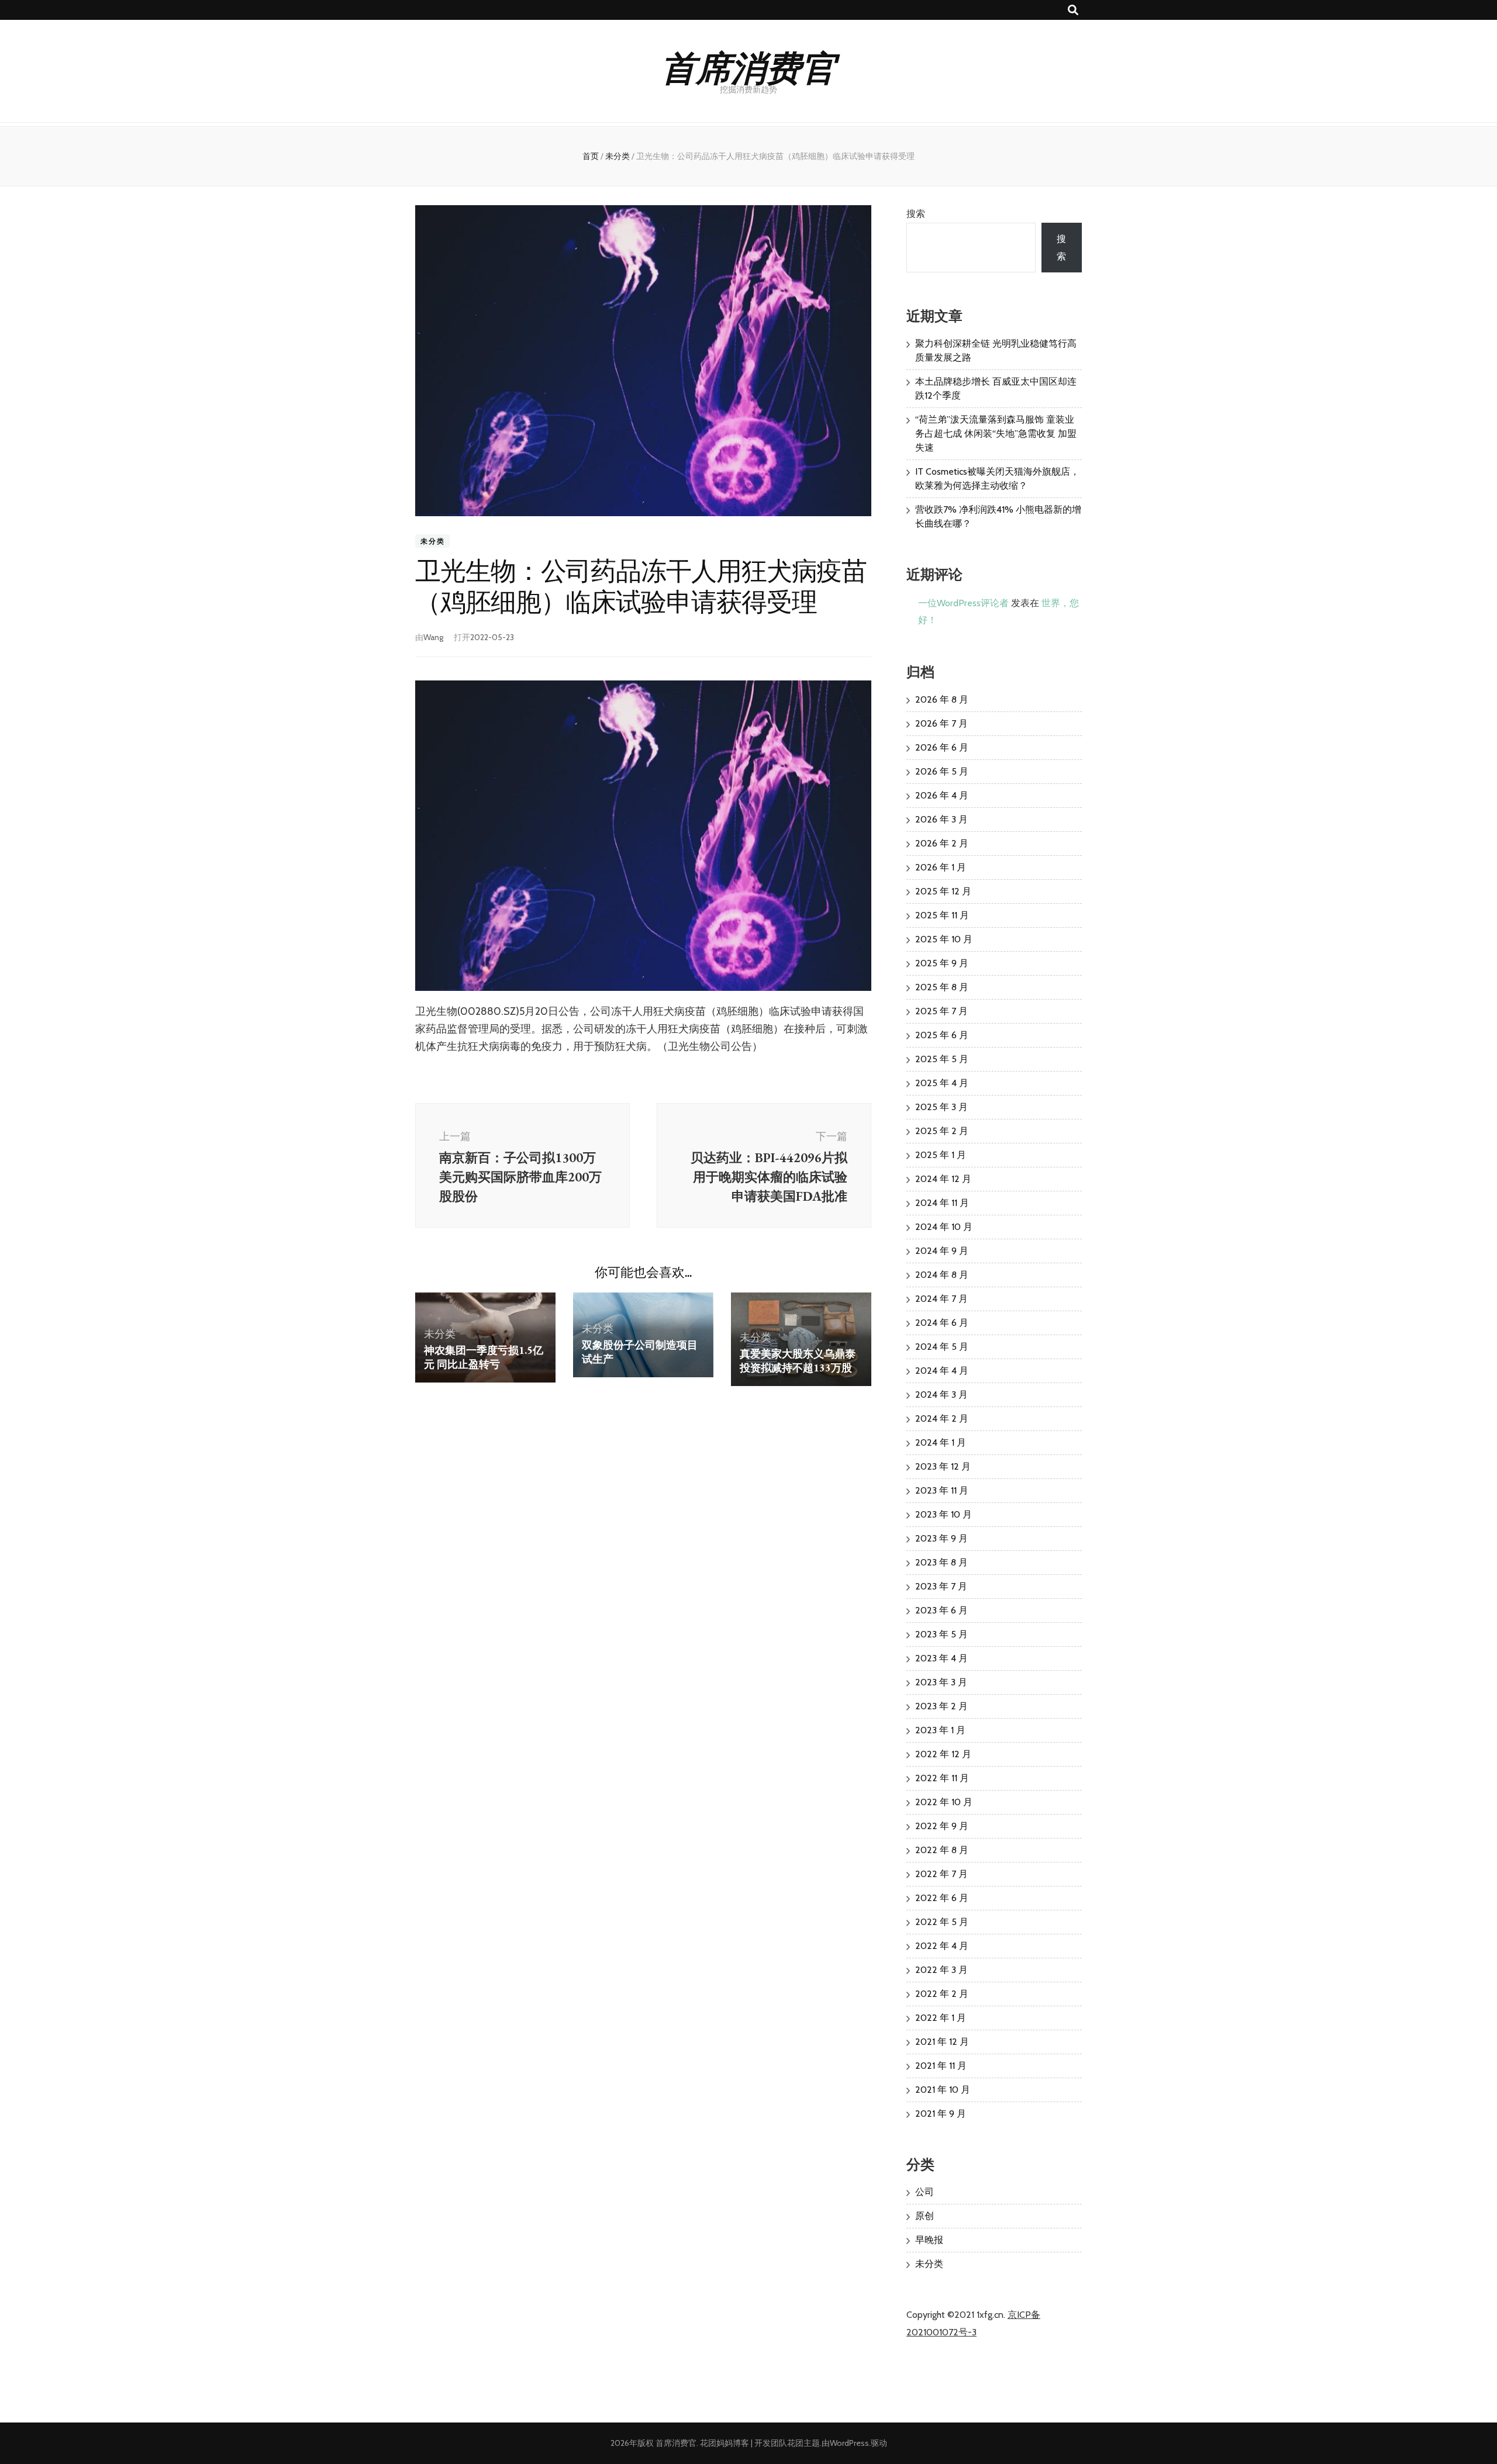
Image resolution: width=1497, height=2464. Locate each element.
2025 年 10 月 (944, 939)
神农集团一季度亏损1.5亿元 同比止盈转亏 (484, 1357)
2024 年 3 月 (941, 1395)
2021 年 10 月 (943, 2090)
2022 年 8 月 (942, 1850)
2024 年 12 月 (943, 1179)
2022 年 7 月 (941, 1874)
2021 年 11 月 (941, 2066)
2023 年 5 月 (941, 1634)
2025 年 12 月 (943, 891)
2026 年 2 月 (942, 843)
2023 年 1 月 (940, 1730)
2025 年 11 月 (942, 915)
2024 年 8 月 (942, 1275)
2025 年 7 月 (941, 1011)
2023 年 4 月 (941, 1658)
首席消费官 (748, 66)
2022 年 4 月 (942, 1946)
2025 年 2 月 (942, 1131)
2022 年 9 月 (942, 1826)
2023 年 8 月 (941, 1562)
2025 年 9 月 (942, 963)
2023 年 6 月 (941, 1610)
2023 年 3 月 (941, 1682)
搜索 (916, 214)
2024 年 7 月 (941, 1299)
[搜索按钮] (1073, 10)
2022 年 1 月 (941, 2018)
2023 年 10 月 (944, 1514)
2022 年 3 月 (941, 1970)
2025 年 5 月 (942, 1059)
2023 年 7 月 (941, 1586)
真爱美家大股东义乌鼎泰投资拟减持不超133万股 (798, 1361)
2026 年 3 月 (941, 819)
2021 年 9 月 (941, 2114)
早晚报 (929, 2240)
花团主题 (803, 2443)
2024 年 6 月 (942, 1323)
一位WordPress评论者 (963, 603)
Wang (433, 637)
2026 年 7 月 (941, 723)
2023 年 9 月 (941, 1538)
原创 (925, 2216)
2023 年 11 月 (942, 1490)
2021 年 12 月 (942, 2042)
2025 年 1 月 (941, 1155)
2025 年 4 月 (942, 1083)
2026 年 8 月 (942, 699)
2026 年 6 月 (942, 747)
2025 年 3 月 (941, 1107)
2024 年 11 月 (942, 1203)
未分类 (432, 541)
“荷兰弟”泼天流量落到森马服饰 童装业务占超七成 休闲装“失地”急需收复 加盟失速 (996, 433)
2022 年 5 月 (942, 1922)
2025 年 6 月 (942, 1035)
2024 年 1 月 (941, 1442)
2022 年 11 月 (942, 1778)
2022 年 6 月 (942, 1898)
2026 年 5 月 (942, 771)
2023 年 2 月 (941, 1706)
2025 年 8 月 (942, 987)
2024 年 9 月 (942, 1251)
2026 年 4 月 (942, 795)
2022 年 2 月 (942, 1994)
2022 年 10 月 (944, 1802)
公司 (925, 2192)
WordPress (849, 2443)
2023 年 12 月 (943, 1466)
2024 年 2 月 (942, 1418)
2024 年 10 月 (944, 1227)
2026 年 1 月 (941, 867)
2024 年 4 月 (942, 1371)
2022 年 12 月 (943, 1754)
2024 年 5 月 (942, 1347)
